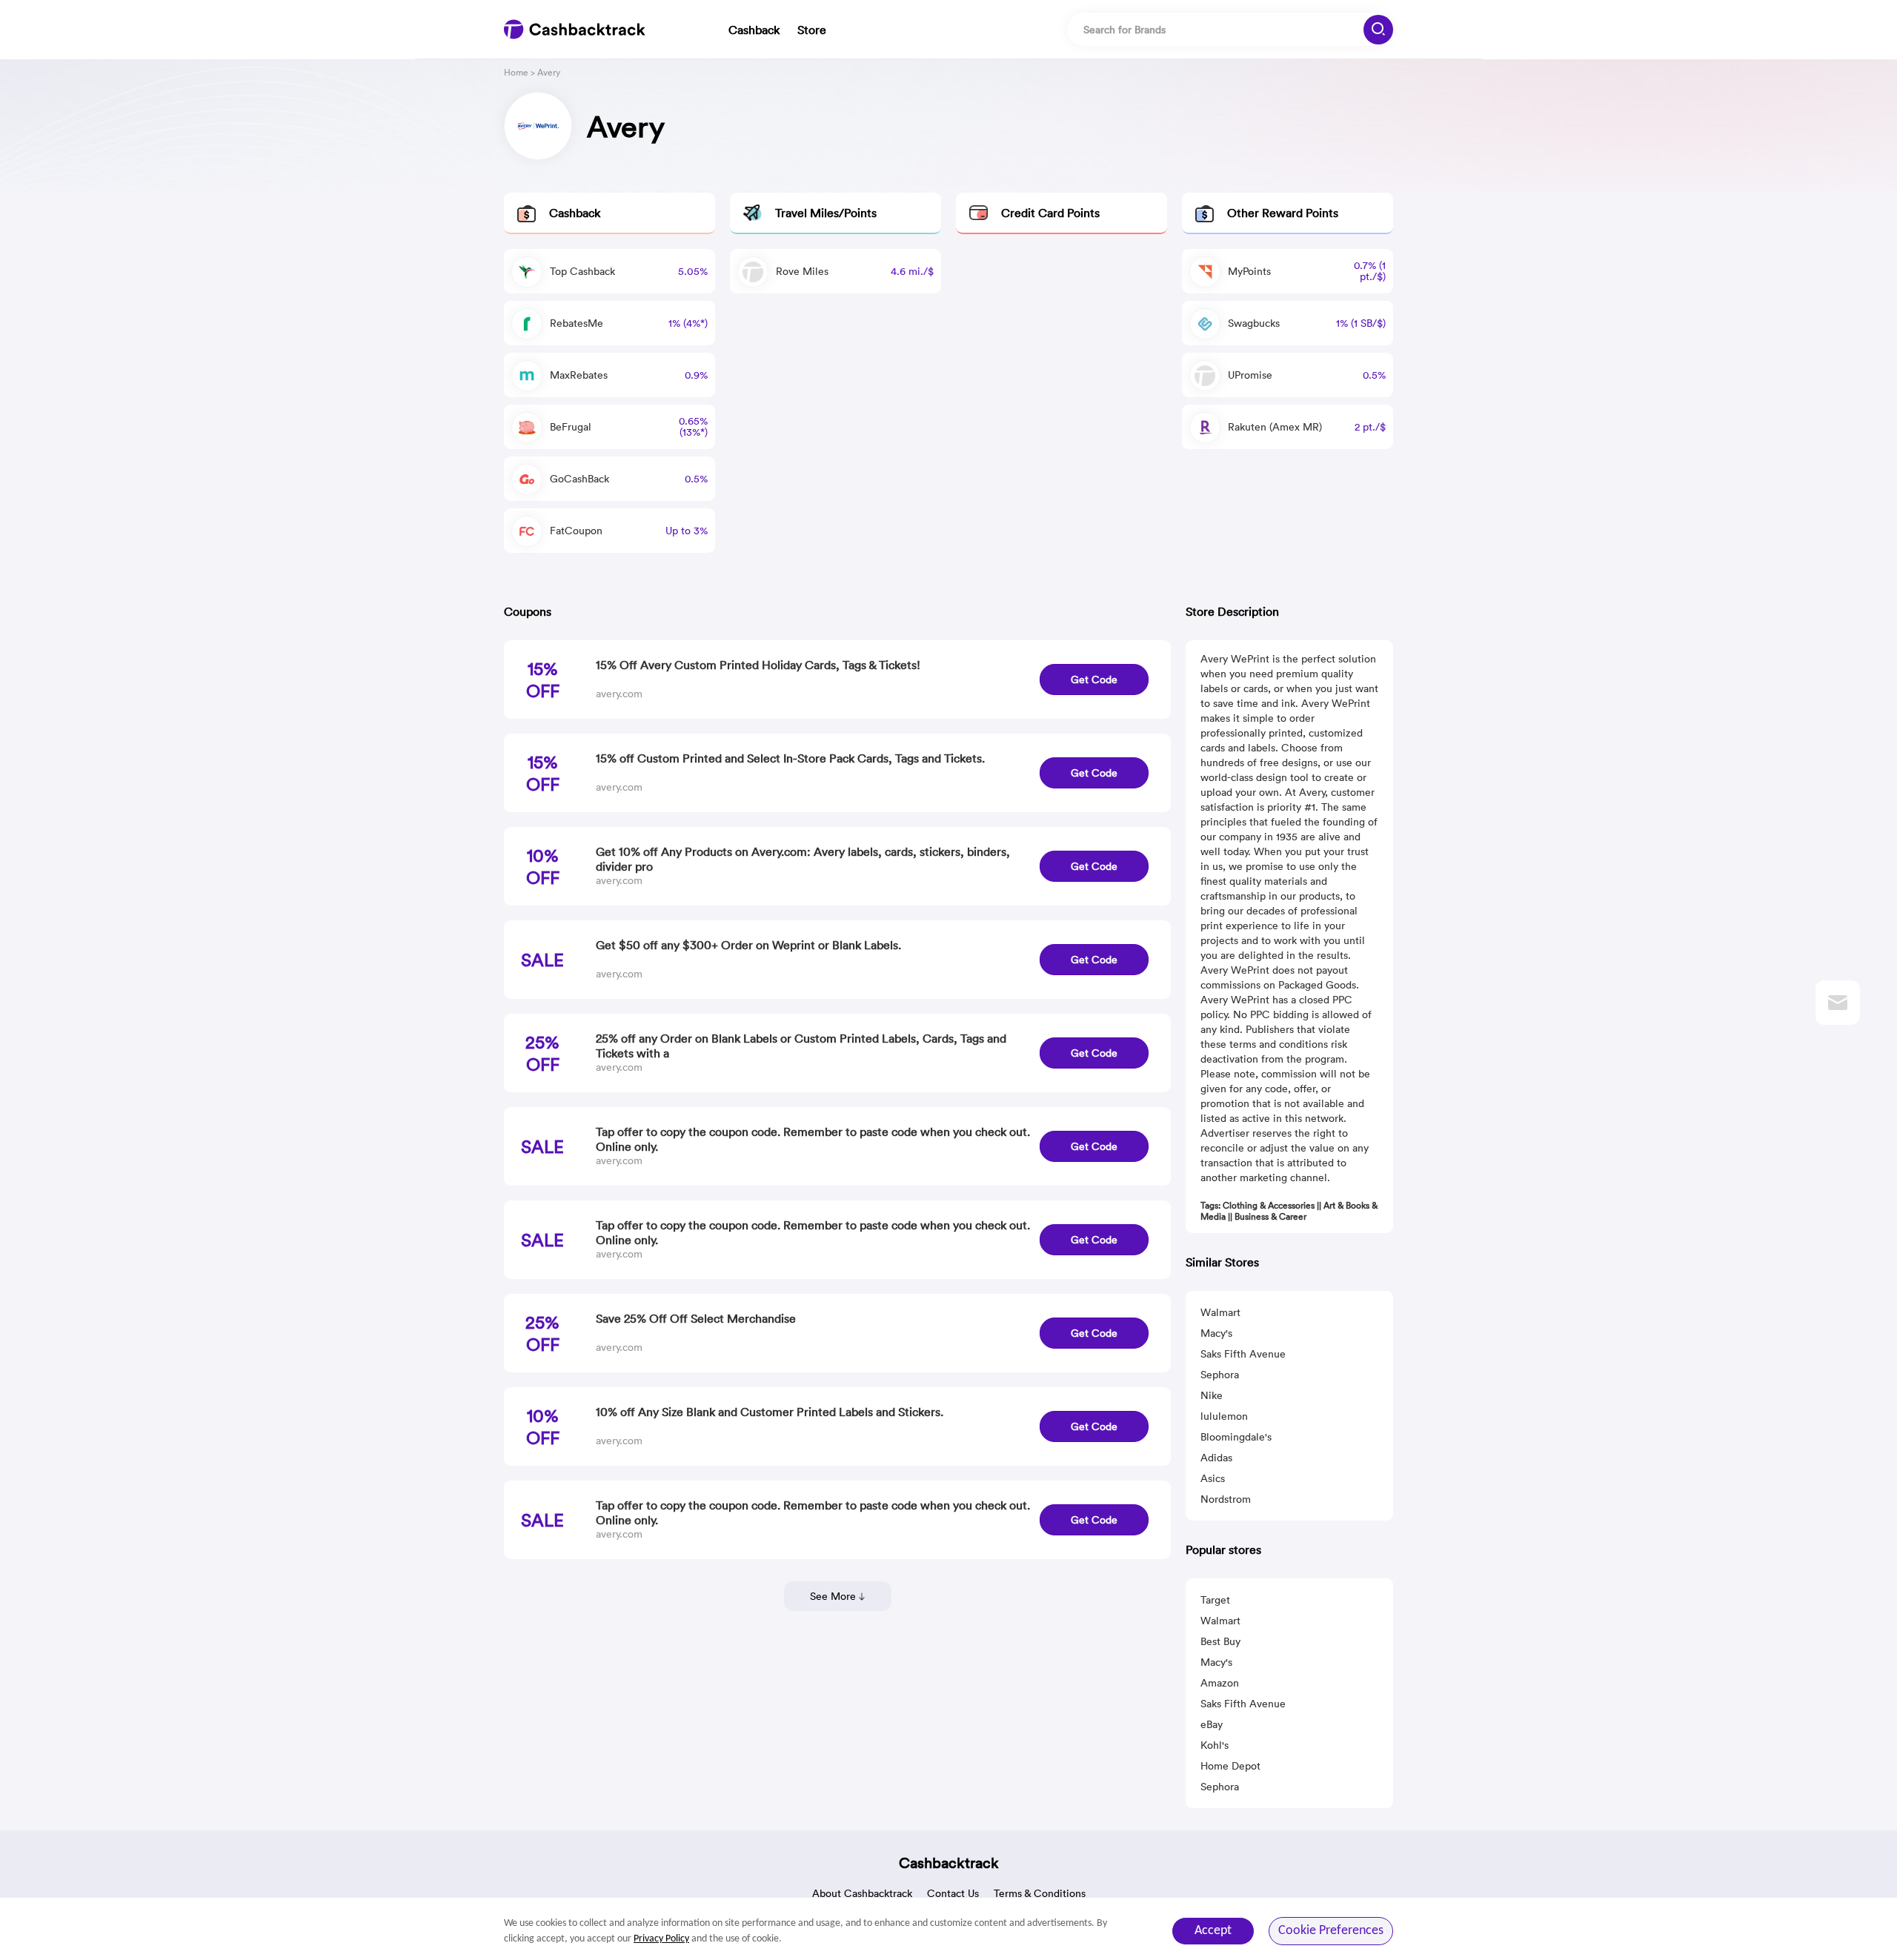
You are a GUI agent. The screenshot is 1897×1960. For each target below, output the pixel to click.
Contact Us (953, 1893)
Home (516, 72)
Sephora (1220, 1375)
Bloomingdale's (1236, 1437)
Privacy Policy (661, 1939)
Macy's (1216, 1333)
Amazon (1220, 1683)
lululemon (1224, 1416)
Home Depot (1230, 1766)
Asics (1213, 1478)
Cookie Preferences (1331, 1931)
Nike (1212, 1395)
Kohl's (1215, 1745)
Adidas (1216, 1458)
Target (1215, 1600)
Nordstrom (1226, 1499)
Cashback (754, 30)
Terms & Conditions (1040, 1893)
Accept (1213, 1931)
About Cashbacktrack (862, 1893)
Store (812, 30)
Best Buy (1220, 1641)
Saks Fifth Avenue (1243, 1354)
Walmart (1220, 1312)
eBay (1212, 1724)
